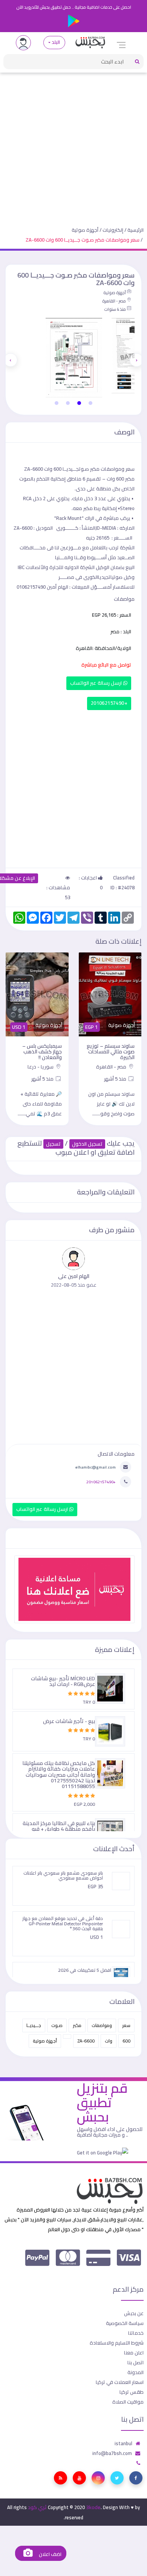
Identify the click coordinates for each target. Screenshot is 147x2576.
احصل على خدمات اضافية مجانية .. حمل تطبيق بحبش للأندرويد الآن (74, 7)
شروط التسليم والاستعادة (117, 2343)
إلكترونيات (113, 230)
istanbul (123, 2443)
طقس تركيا (132, 2392)
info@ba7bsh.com (112, 2453)
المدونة (136, 2372)
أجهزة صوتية (85, 230)
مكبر (77, 2025)
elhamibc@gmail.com (96, 1467)
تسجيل (53, 1144)
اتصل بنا (136, 2362)
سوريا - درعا (41, 1067)
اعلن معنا (134, 2353)
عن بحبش (134, 2313)
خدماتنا (136, 2333)
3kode (93, 2507)
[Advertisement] (73, 144)
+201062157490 (109, 703)
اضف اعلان (49, 2554)
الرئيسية (136, 230)
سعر (126, 2025)
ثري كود (37, 2507)
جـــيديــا (34, 2025)
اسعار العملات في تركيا (120, 2382)
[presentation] (136, 360)
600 (126, 2041)
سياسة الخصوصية (125, 2323)
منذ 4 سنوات (115, 309)
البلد (56, 42)
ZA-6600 (86, 2041)
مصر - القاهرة (114, 301)
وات (109, 2041)
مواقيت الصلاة (128, 2402)
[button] (90, 403)
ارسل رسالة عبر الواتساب (97, 683)
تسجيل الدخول (87, 1144)
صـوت (57, 2025)
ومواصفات (102, 2025)
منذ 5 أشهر (116, 1079)
